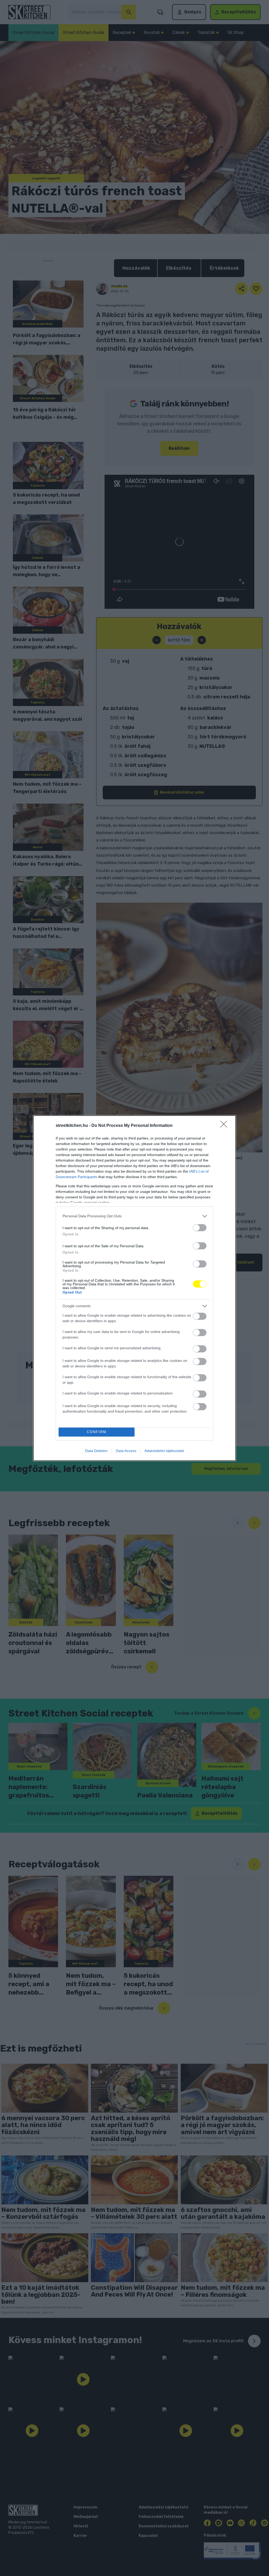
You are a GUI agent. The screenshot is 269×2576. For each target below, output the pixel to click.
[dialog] (134, 1288)
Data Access (126, 1451)
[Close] (225, 1126)
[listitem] (134, 1216)
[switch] (200, 1228)
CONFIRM (97, 1432)
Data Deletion (96, 1451)
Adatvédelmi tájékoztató (164, 1451)
